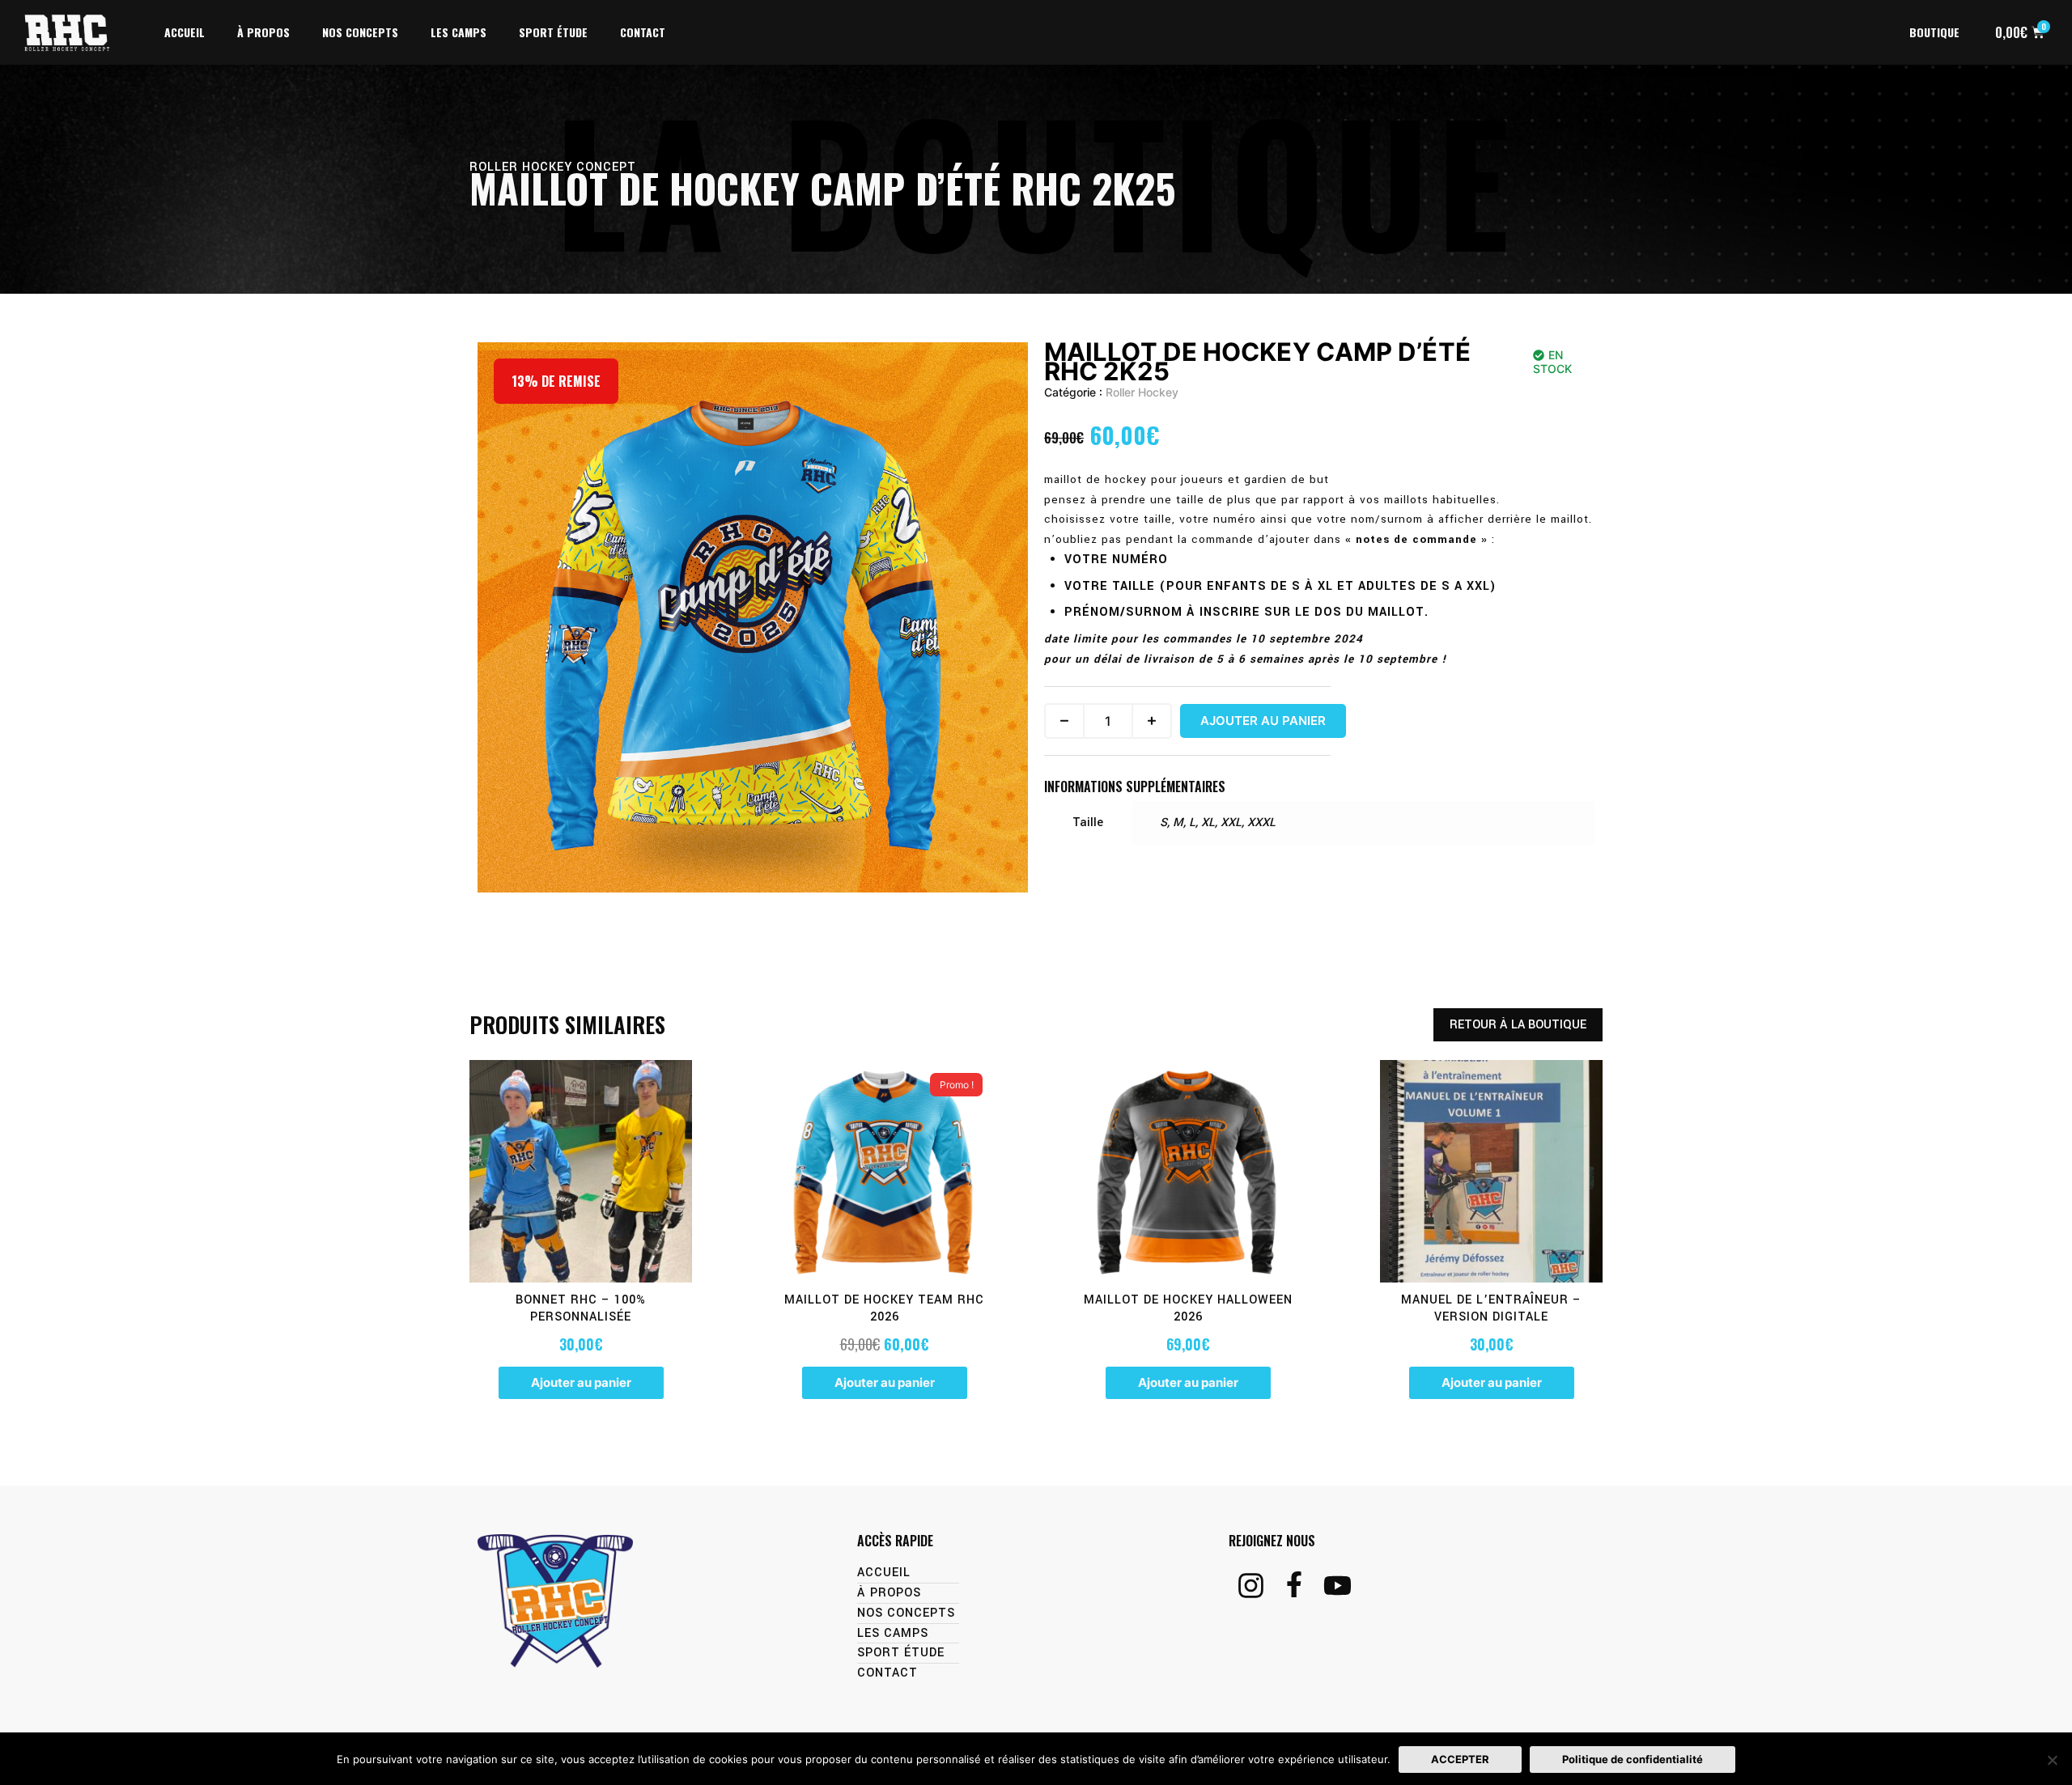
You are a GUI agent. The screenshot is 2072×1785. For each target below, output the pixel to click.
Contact (643, 32)
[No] (2052, 1760)
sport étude (553, 32)
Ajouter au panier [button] (581, 1382)
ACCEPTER (1460, 1759)
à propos (263, 32)
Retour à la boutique (1518, 1025)
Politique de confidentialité (1633, 1759)
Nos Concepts (360, 32)
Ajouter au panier (1263, 721)
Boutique (1934, 32)
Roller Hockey (1142, 392)
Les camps (459, 32)
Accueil (185, 32)
